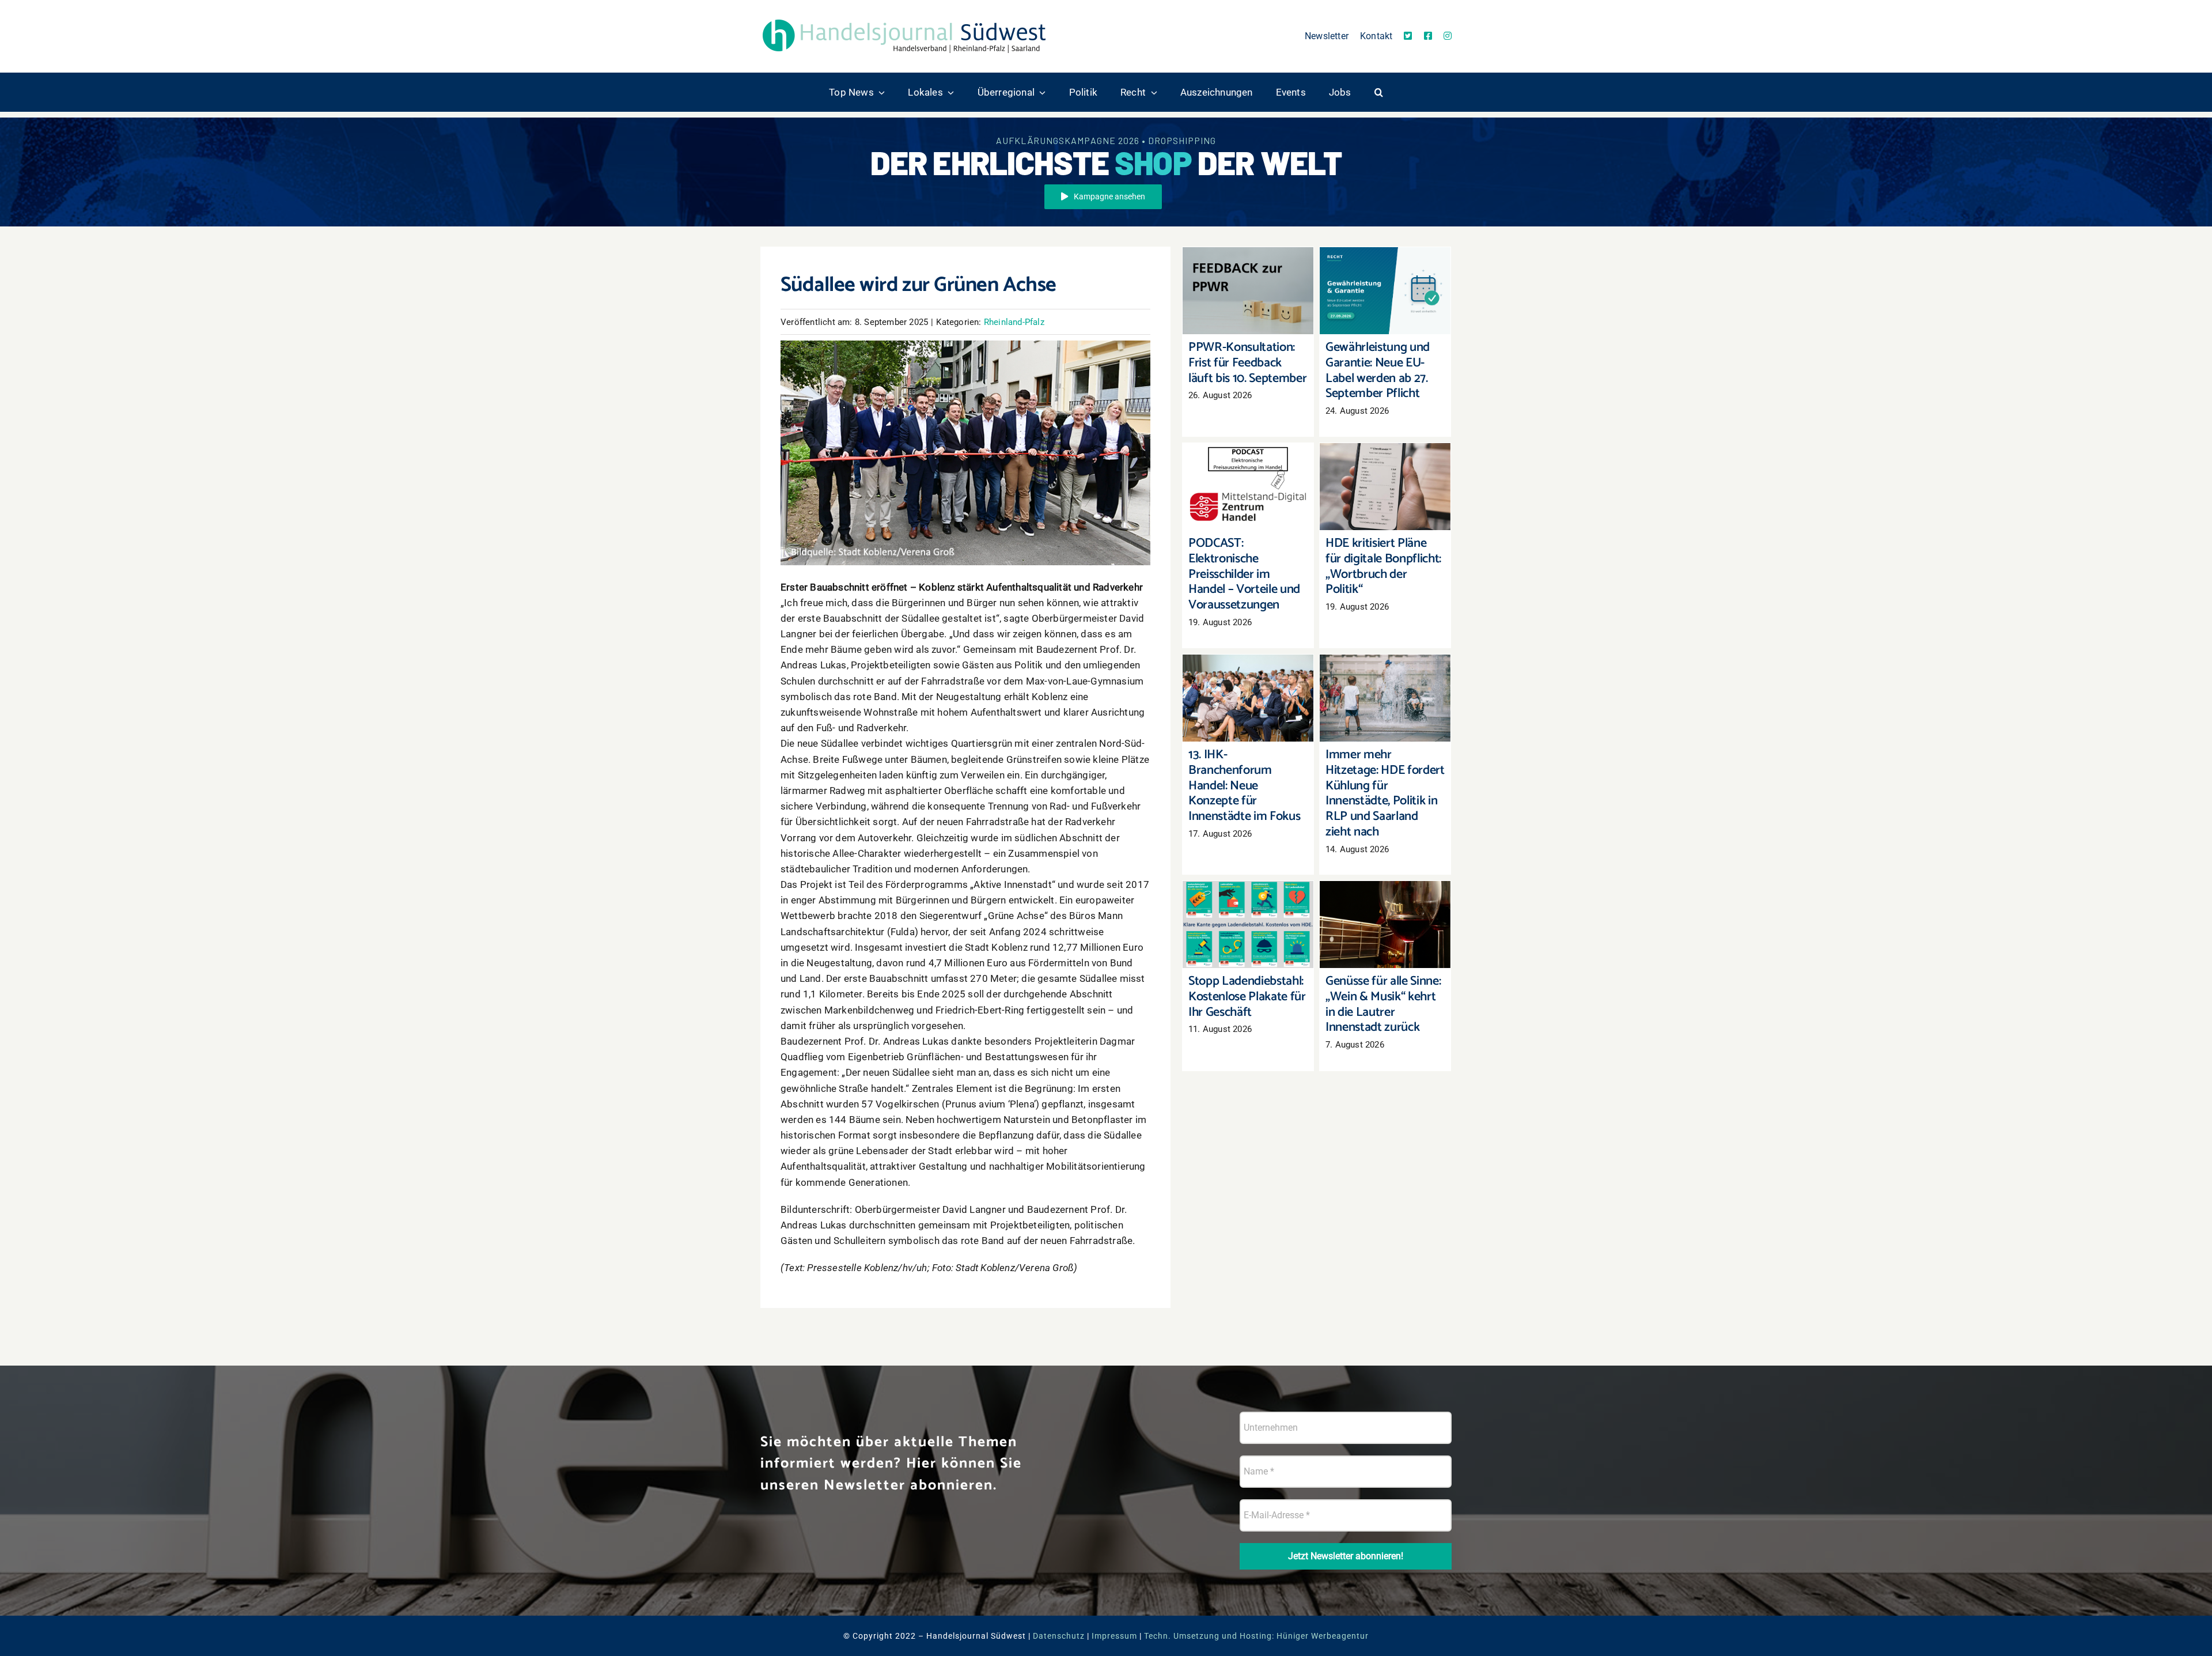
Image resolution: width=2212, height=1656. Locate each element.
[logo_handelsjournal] (904, 19)
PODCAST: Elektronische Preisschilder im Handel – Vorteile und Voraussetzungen (1248, 458)
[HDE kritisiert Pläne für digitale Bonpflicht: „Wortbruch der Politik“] (1385, 487)
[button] (1379, 92)
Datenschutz (1059, 1636)
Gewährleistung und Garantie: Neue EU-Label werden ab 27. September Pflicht (1385, 262)
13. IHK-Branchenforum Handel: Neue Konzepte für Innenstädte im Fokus (1248, 669)
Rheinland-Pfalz (1014, 322)
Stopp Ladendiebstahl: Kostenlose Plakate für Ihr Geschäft (1248, 901)
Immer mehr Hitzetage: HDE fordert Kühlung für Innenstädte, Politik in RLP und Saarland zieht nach (1385, 663)
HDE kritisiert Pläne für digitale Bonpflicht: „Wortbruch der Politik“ (1385, 464)
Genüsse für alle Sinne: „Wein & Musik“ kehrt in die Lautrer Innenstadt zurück (1385, 896)
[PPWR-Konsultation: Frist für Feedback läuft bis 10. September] (1248, 291)
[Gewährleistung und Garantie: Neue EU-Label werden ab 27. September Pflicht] (1385, 291)
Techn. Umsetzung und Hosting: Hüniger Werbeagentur (1256, 1636)
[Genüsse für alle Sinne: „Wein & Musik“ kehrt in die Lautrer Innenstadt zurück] (1385, 925)
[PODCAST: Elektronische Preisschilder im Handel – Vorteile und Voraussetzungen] (1248, 487)
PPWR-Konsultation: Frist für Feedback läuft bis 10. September (1248, 268)
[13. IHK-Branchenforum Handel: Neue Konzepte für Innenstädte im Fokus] (1248, 698)
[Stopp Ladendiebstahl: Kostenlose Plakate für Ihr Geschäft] (1248, 925)
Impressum (1114, 1636)
